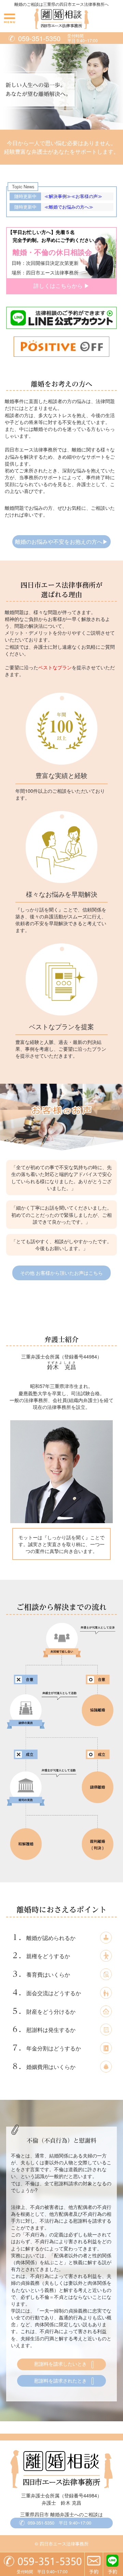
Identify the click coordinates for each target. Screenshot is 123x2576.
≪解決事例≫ (58, 196)
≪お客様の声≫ (87, 196)
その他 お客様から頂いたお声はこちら (61, 1273)
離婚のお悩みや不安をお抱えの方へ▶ (61, 541)
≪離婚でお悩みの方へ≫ (69, 207)
